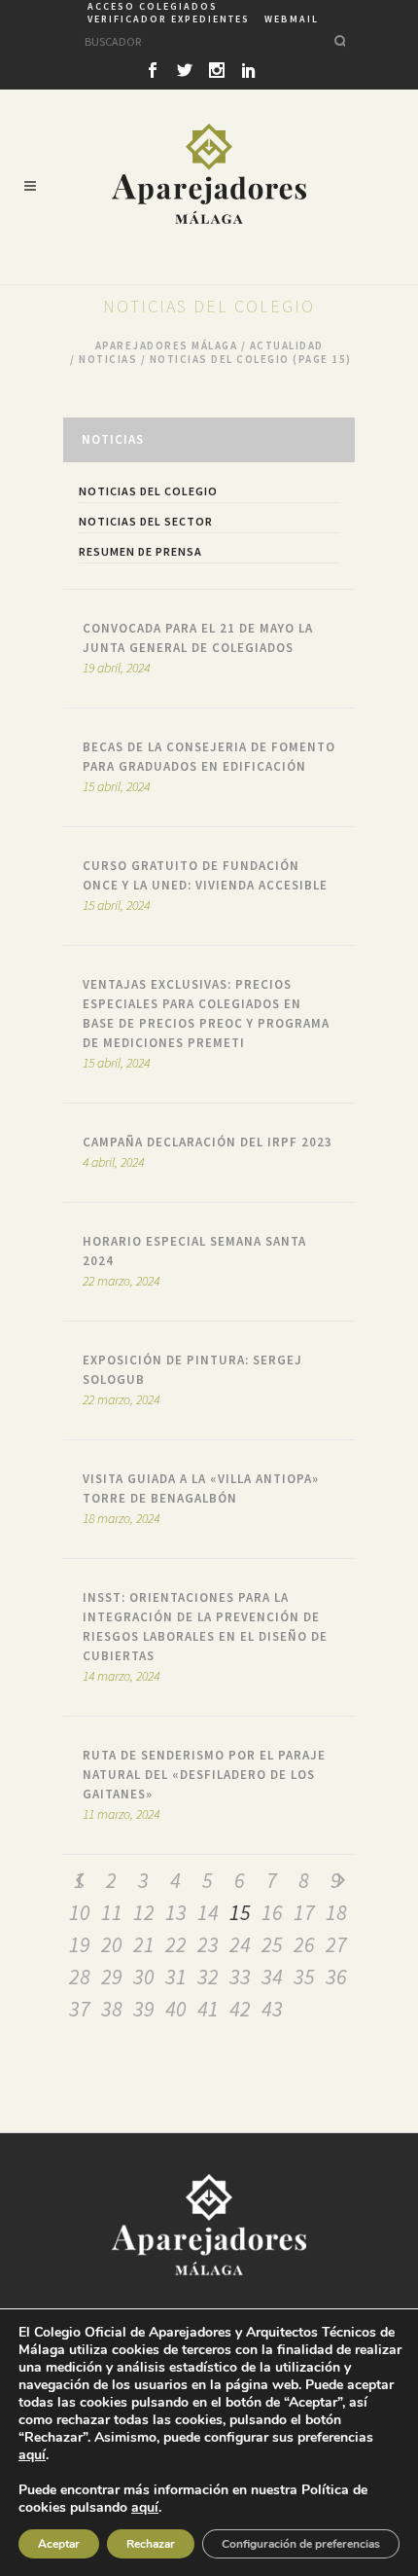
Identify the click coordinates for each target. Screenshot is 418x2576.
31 (176, 1977)
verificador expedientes (169, 19)
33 (240, 1977)
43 (272, 2009)
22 (176, 1944)
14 (208, 1912)
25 (272, 1944)
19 (80, 1944)
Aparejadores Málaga (167, 345)
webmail (292, 19)
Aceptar (59, 2544)
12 (144, 1912)
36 (336, 1977)
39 (144, 2009)
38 (112, 2009)
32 (208, 1977)
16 (272, 1912)
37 (80, 2009)
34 (272, 1977)
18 (336, 1912)
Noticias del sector (146, 521)
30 (144, 1977)
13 (176, 1912)
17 (304, 1912)
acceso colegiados (153, 6)
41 (208, 2009)
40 (176, 2009)
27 (336, 1944)
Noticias (108, 359)
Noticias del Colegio (148, 491)
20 (112, 1944)
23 (208, 1944)
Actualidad (287, 345)
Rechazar (151, 2544)
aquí (32, 2455)
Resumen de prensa (140, 551)
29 (112, 1977)
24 (240, 1944)
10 (80, 1912)
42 (240, 2009)
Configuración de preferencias (301, 2544)
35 (304, 1977)
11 (112, 1912)
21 (144, 1944)
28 (80, 1977)
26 (304, 1944)
